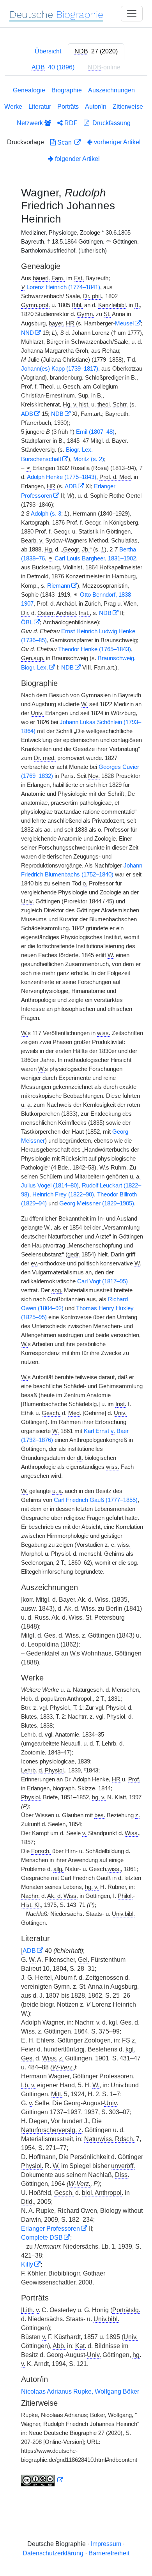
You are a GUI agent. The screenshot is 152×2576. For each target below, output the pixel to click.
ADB (27, 414)
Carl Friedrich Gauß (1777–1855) (96, 1500)
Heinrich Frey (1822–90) (63, 1194)
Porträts (68, 107)
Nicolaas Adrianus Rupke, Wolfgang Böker (80, 2391)
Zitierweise (128, 107)
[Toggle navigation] (132, 14)
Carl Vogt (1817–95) (103, 1281)
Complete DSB (42, 2238)
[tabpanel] (76, 1288)
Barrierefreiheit (109, 2553)
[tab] (96, 51)
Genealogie (29, 90)
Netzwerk (31, 123)
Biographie (67, 90)
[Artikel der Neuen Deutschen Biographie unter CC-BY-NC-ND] (42, 2480)
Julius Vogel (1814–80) (50, 1186)
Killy (27, 2264)
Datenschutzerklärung (53, 2553)
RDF (70, 123)
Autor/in (96, 107)
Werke (13, 107)
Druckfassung (110, 123)
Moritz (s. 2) (89, 459)
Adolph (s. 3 (46, 514)
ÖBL (27, 622)
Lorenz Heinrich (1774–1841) (63, 287)
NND (27, 333)
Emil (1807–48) (95, 432)
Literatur (40, 107)
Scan (65, 142)
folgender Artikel (77, 159)
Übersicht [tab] (48, 51)
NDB (57, 414)
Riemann (59, 586)
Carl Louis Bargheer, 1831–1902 (95, 558)
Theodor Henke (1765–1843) (95, 649)
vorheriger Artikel (117, 142)
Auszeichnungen (111, 90)
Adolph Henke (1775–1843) (62, 477)
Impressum (106, 2544)
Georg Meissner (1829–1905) (97, 1203)
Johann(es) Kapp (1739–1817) (60, 369)
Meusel (124, 323)
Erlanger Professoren (50, 2229)
